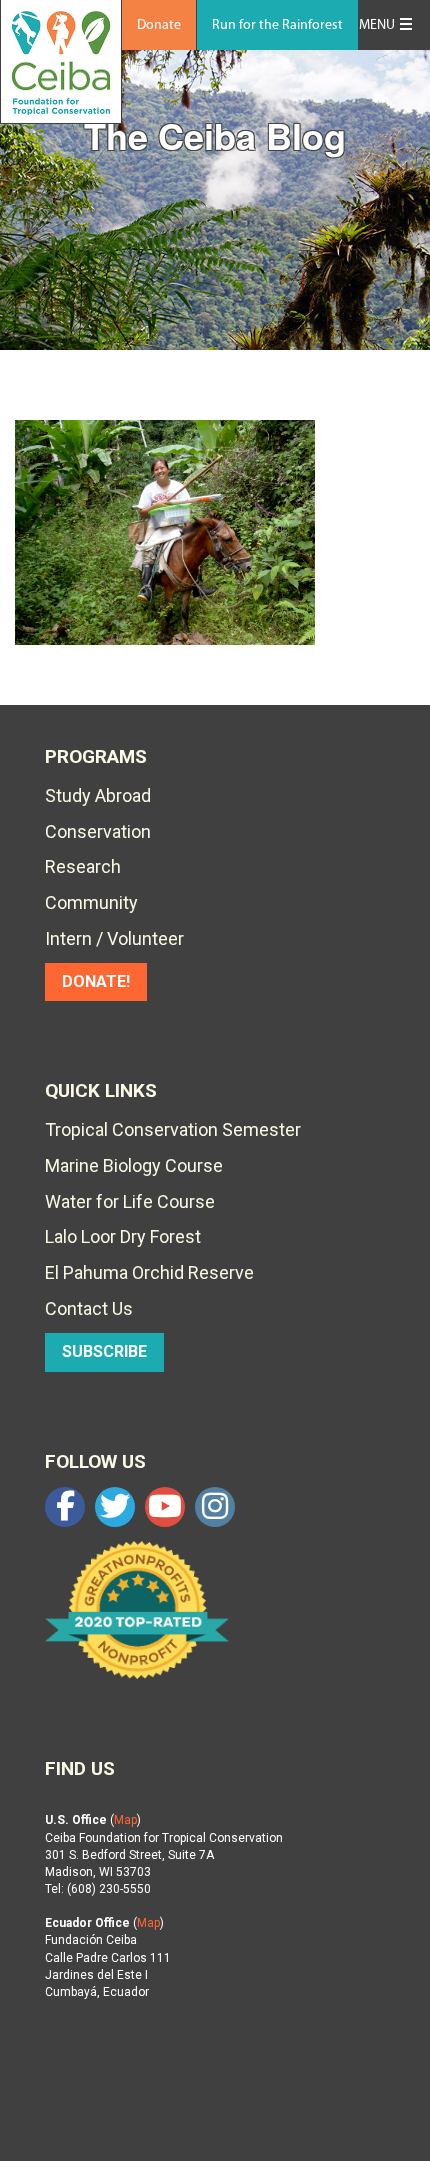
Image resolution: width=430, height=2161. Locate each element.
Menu (377, 25)
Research (83, 866)
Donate (159, 25)
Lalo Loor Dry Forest (123, 1236)
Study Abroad (98, 795)
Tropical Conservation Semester (173, 1129)
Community (91, 902)
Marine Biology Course (134, 1165)
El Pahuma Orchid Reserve (149, 1272)
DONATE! (96, 981)
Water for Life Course (130, 1201)
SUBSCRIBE (104, 1351)
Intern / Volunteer (114, 938)
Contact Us (89, 1308)
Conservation (98, 831)
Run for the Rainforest (277, 25)
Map (125, 1820)
